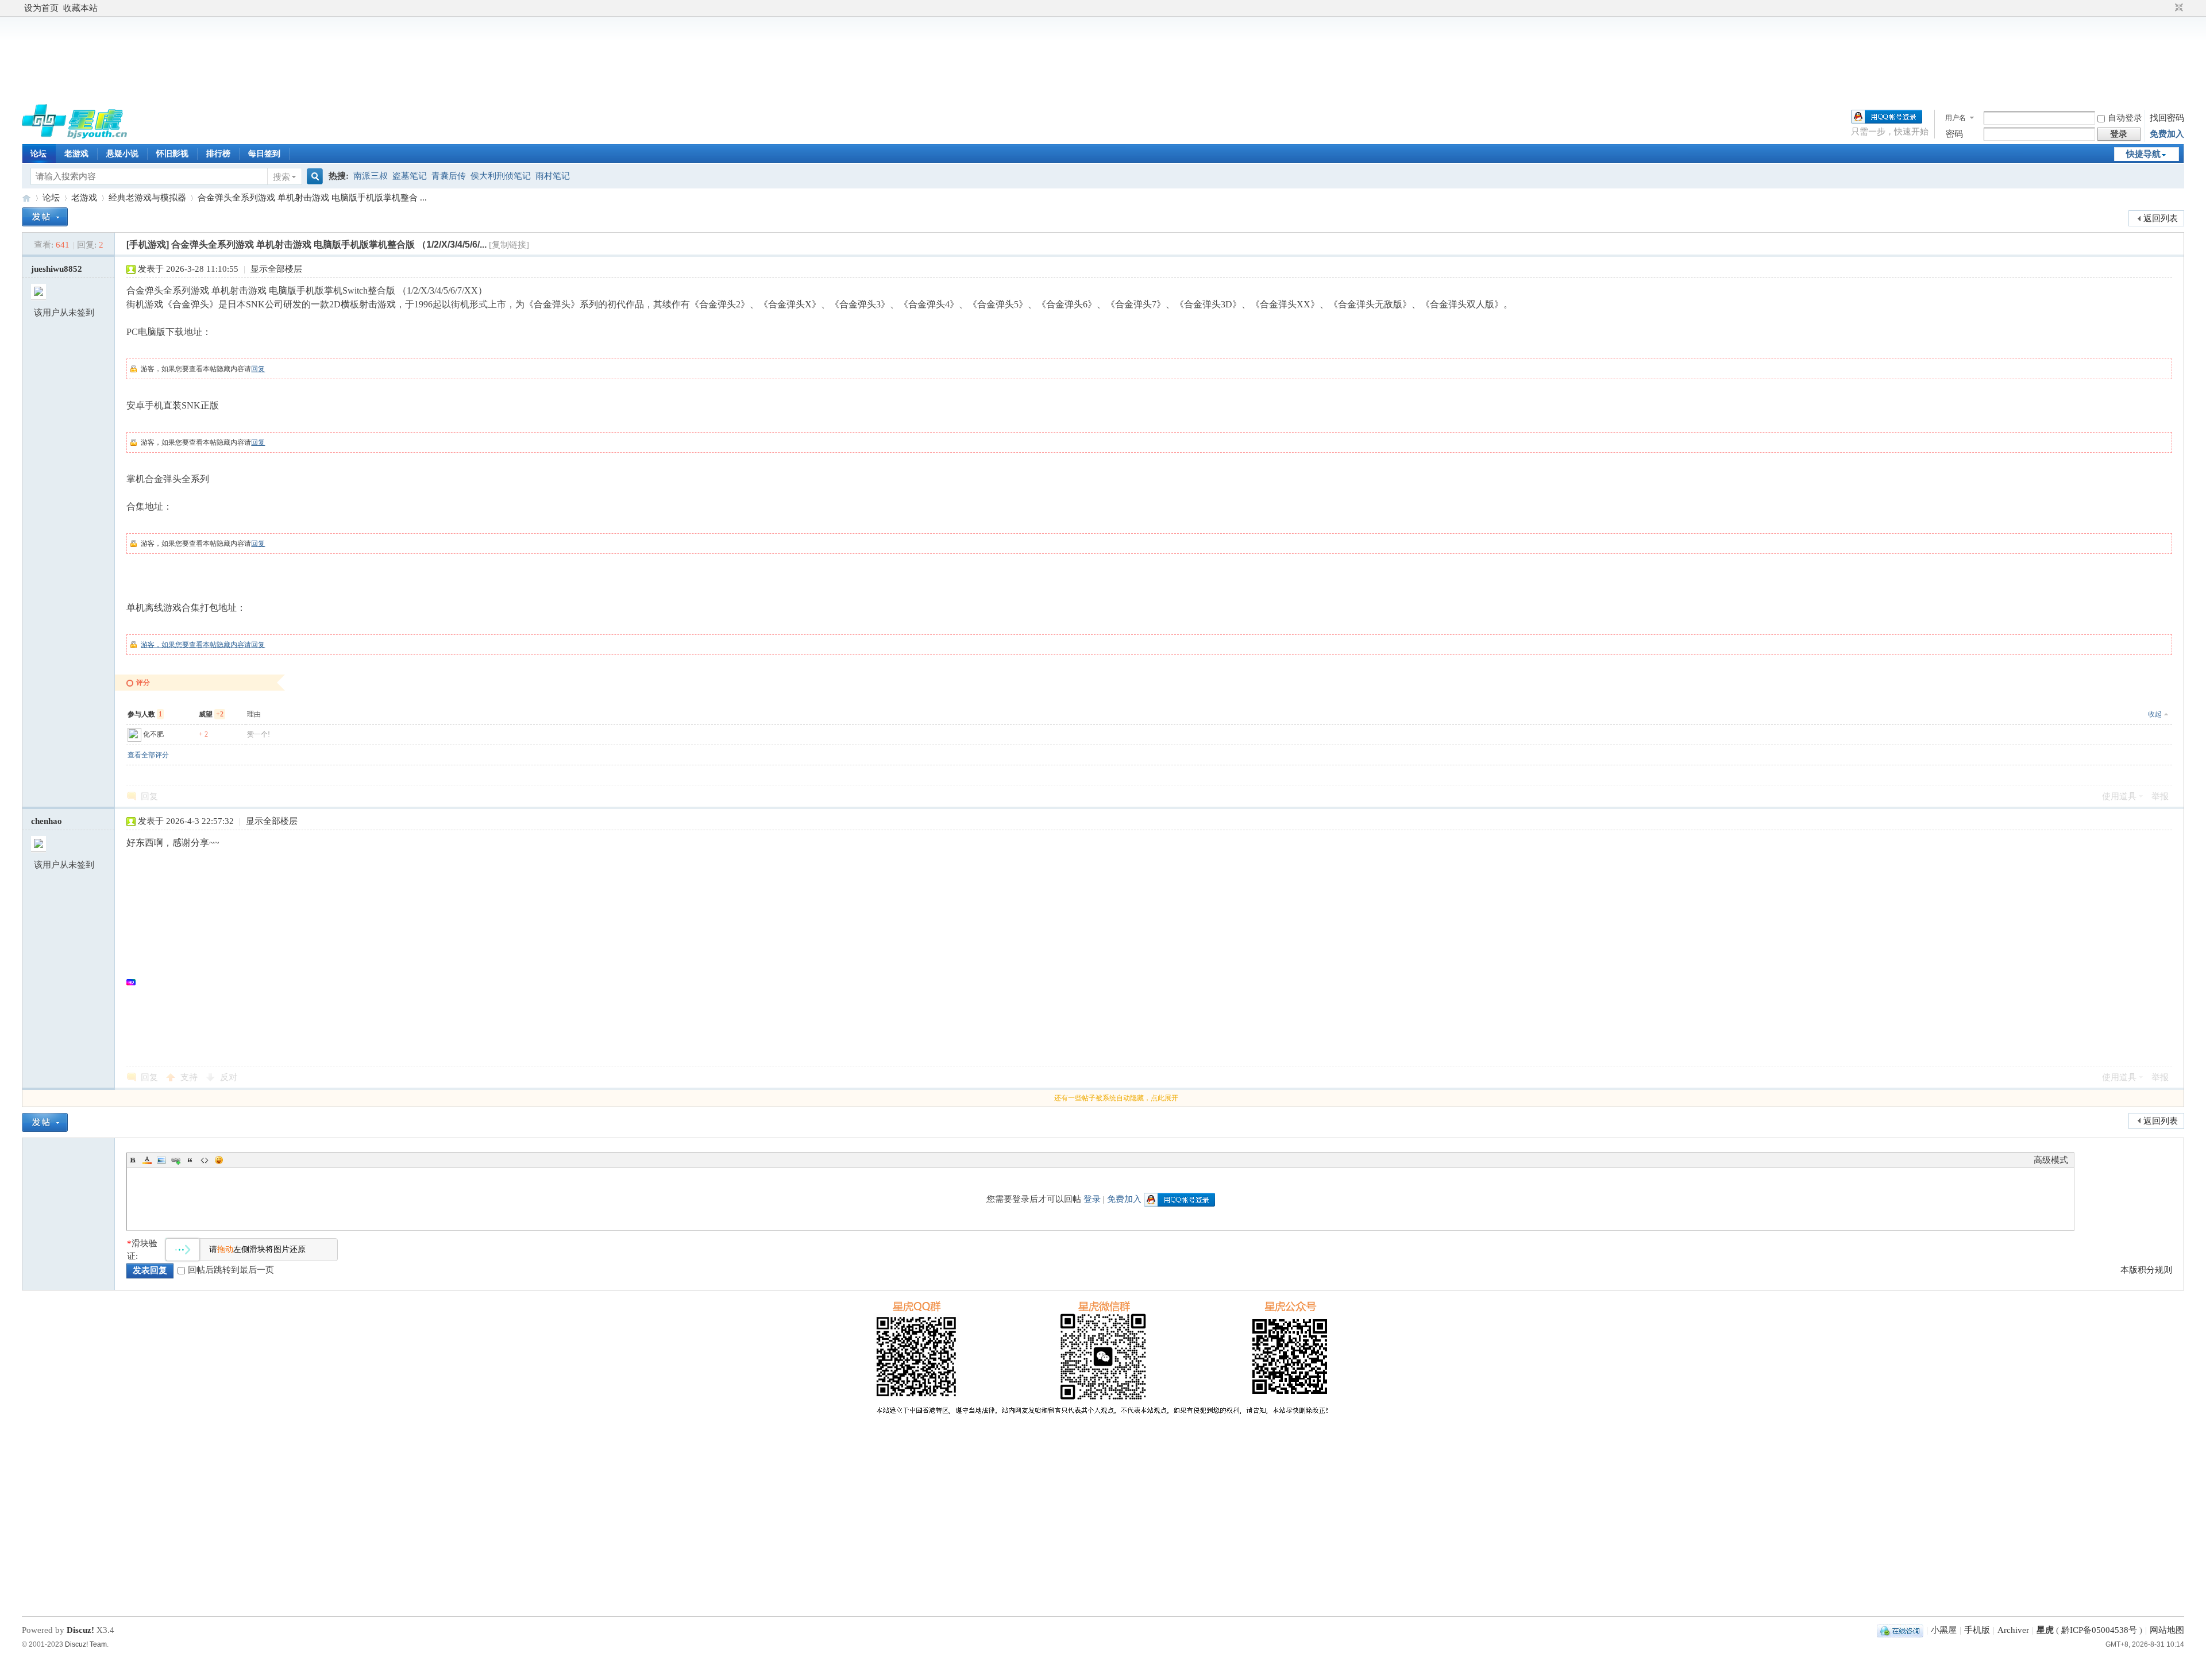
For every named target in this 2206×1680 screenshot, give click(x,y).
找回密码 (2167, 118)
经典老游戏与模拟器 (147, 198)
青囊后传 (449, 176)
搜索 (281, 177)
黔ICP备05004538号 (2099, 1630)
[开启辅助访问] (2168, 8)
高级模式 (2051, 1160)
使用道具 (2119, 796)
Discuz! (80, 1630)
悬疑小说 (122, 154)
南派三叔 (371, 176)
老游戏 (76, 154)
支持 (190, 1077)
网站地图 (2167, 1630)
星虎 (2045, 1630)
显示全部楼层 (276, 269)
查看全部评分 (148, 755)
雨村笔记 (553, 176)
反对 (229, 1077)
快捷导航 (2143, 154)
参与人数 (145, 714)
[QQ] (1900, 1630)
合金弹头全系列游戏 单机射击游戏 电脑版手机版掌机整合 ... (312, 198)
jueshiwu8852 (57, 269)
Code (205, 1160)
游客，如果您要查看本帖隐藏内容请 (196, 645)
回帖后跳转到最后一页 (231, 1270)
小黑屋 (1944, 1630)
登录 (1092, 1199)
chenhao (47, 821)
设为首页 (41, 8)
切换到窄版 (2178, 8)
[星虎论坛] (74, 136)
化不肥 (153, 734)
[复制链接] (509, 245)
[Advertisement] (1103, 59)
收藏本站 (80, 8)
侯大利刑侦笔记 (501, 176)
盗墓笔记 (410, 176)
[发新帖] (45, 217)
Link (176, 1160)
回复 (258, 369)
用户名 (1956, 118)
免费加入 (2167, 134)
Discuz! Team (86, 1644)
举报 (2160, 796)
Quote (190, 1160)
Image (161, 1160)
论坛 (38, 154)
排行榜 (218, 154)
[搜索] (313, 177)
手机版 (1977, 1630)
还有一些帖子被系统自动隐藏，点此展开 (1116, 1098)
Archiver (2013, 1630)
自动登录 (2125, 118)
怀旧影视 (172, 154)
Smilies (219, 1160)
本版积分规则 (2146, 1270)
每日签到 (264, 154)
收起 (2155, 714)
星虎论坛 (26, 198)
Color (147, 1160)
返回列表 (2161, 218)
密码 (1954, 134)
